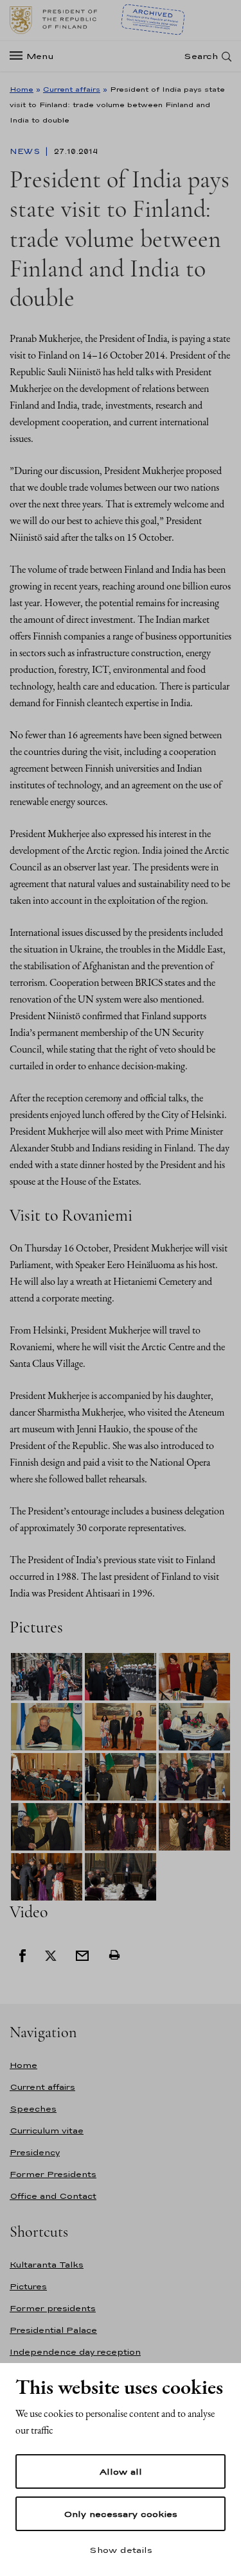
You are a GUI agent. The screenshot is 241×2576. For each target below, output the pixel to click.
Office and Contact (53, 2196)
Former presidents (53, 2308)
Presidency (35, 2152)
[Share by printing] (114, 1954)
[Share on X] (51, 1954)
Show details (121, 2550)
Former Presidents (53, 2174)
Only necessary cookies (121, 2514)
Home (22, 89)
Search (201, 56)
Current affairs (72, 89)
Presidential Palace (53, 2330)
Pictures (28, 2286)
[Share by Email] (82, 1954)
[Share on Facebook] (22, 1954)
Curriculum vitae (47, 2131)
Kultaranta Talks (47, 2265)
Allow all (121, 2471)
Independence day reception (75, 2352)
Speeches (33, 2109)
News (26, 151)
